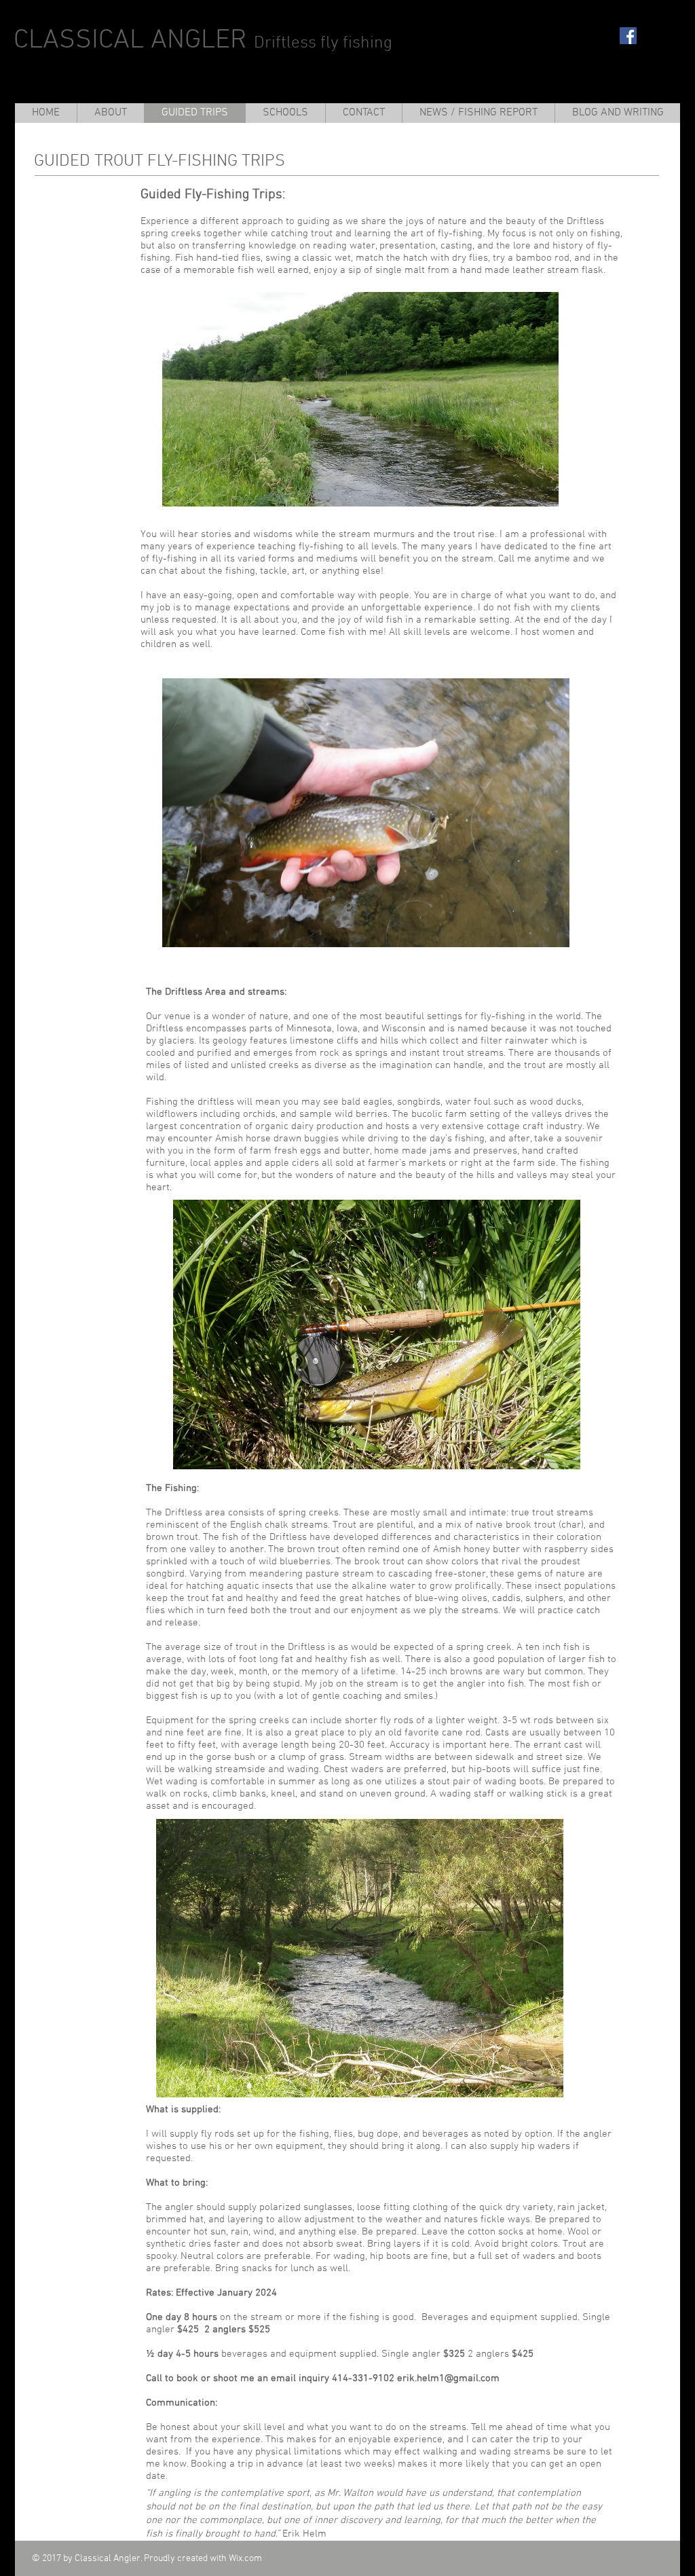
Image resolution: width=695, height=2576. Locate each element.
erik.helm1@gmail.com (448, 2378)
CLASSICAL (79, 41)
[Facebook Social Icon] (628, 36)
